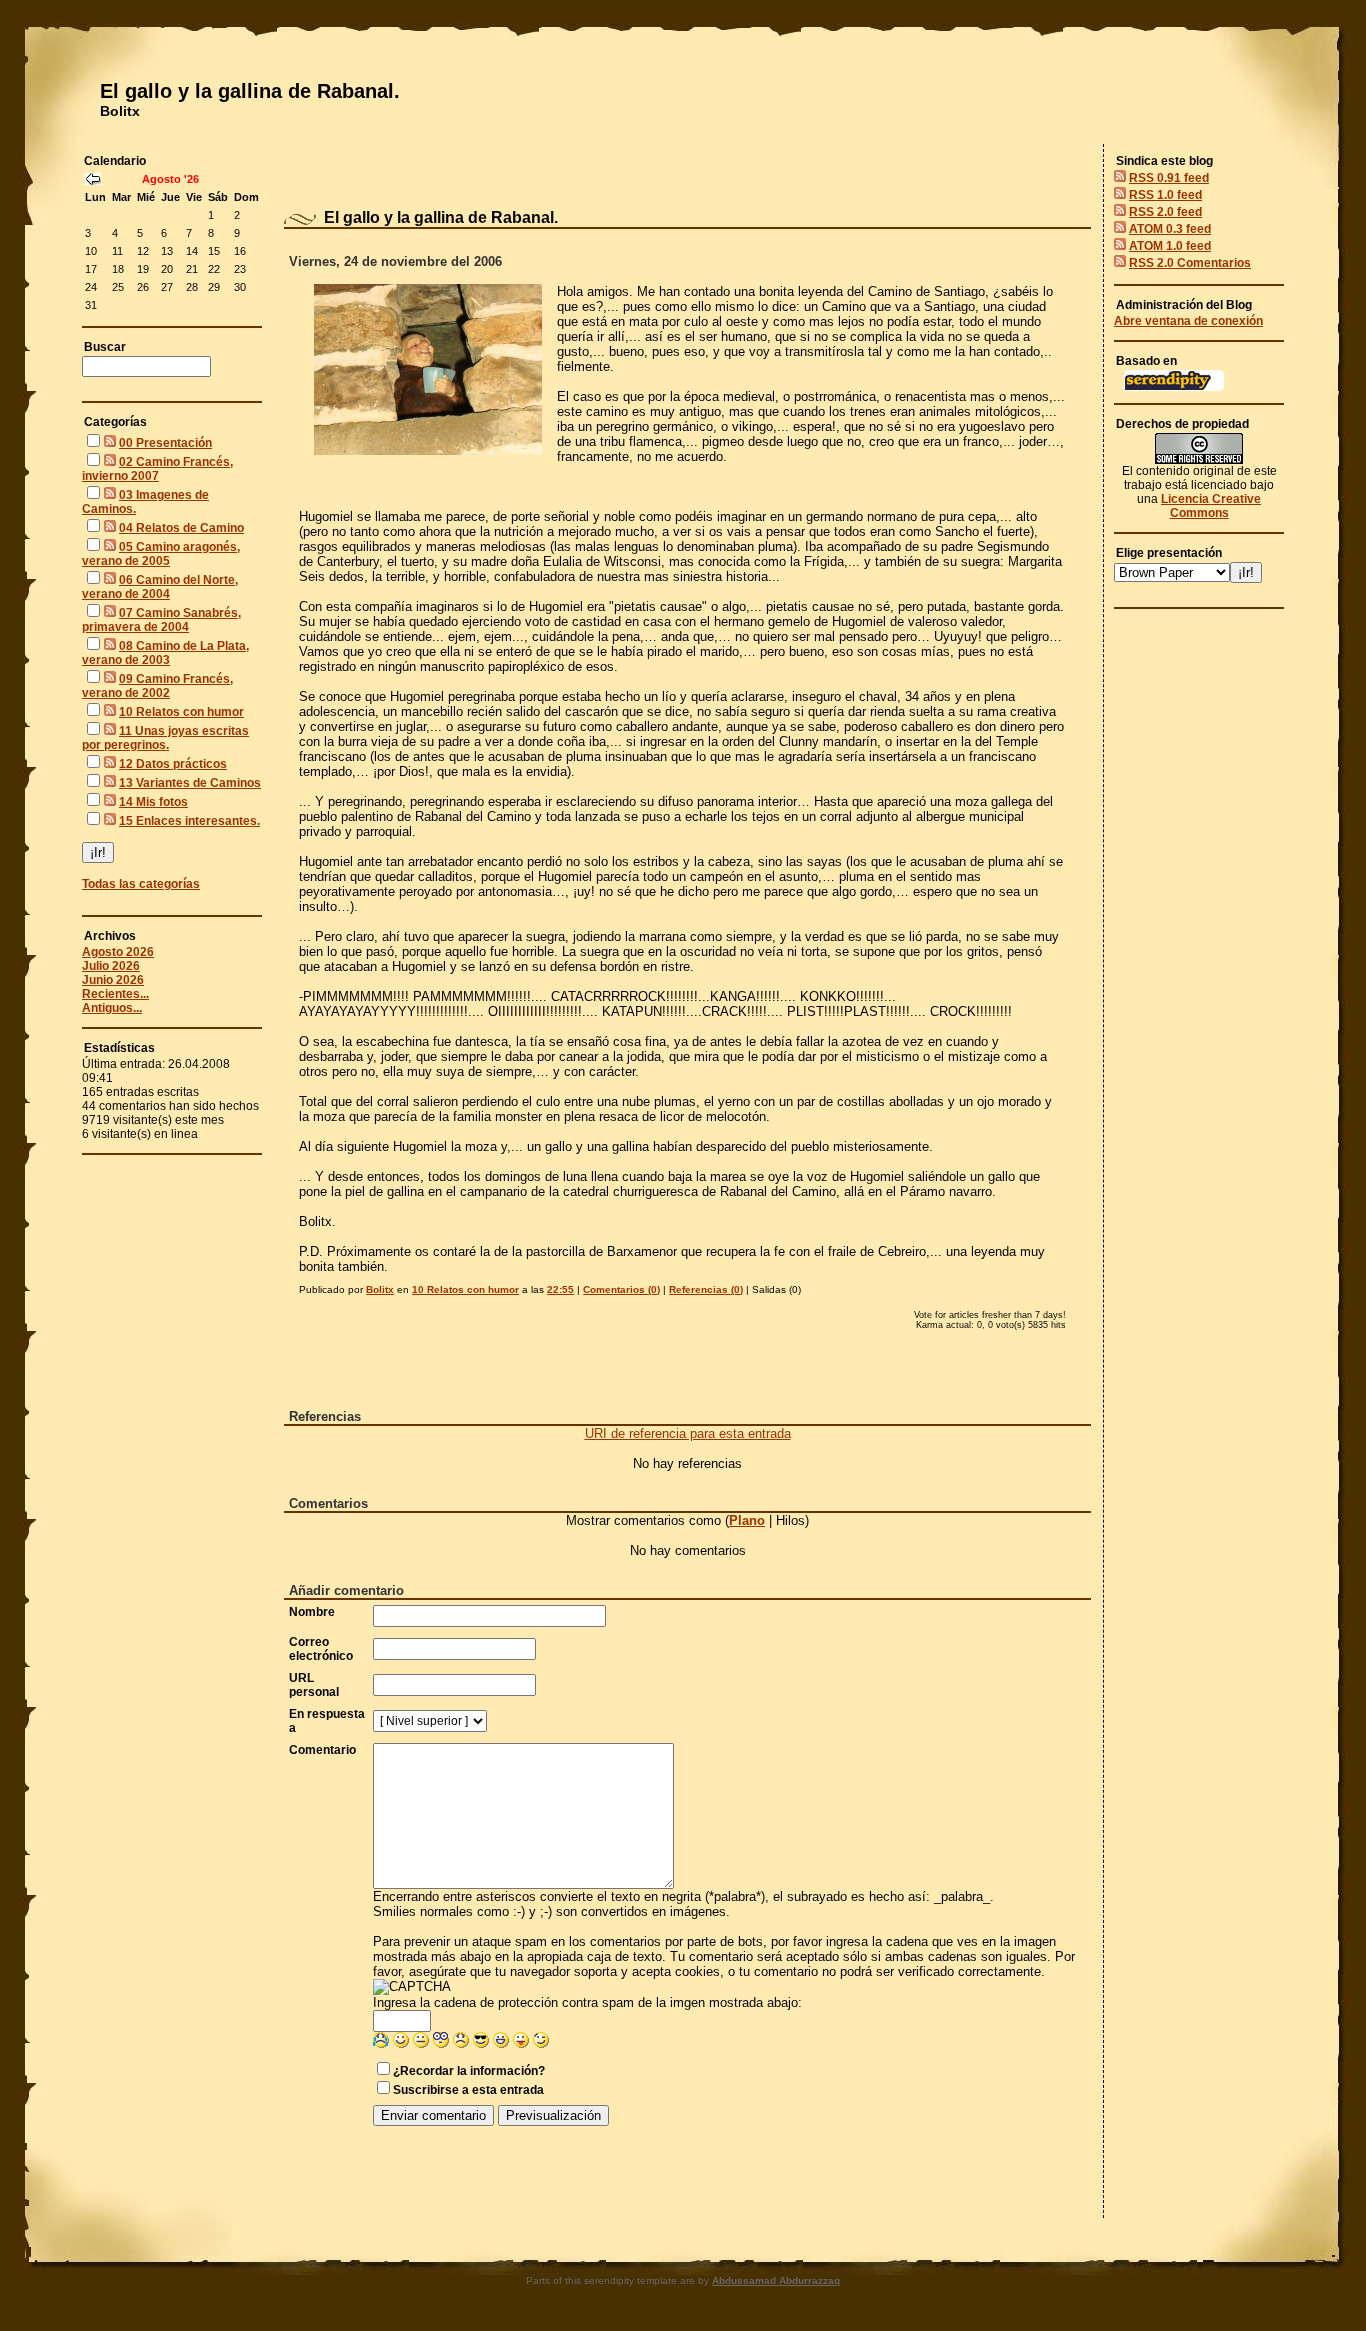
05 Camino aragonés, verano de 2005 (161, 554)
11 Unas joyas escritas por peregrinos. (165, 738)
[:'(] (381, 2043)
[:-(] (461, 2043)
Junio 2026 (113, 980)
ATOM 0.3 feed (1170, 229)
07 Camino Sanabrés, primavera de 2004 (161, 620)
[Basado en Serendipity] (1174, 387)
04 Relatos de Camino (181, 528)
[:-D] (501, 2043)
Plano (747, 1520)
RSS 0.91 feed (1169, 178)
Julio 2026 (111, 966)
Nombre (312, 1612)
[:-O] (441, 2043)
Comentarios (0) (621, 1289)
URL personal (314, 1685)
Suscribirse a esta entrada (468, 2090)
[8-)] (481, 2043)
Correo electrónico (321, 1649)
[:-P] (521, 2043)
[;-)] (541, 2043)
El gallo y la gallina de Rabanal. (250, 91)
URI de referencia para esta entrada (688, 1433)
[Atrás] (93, 181)
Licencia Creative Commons (1211, 506)
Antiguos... (112, 1008)
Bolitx (120, 111)
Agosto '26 (170, 179)
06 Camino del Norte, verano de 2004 (160, 587)
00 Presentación (165, 443)
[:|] (421, 2043)
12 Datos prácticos (173, 764)
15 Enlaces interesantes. (189, 821)
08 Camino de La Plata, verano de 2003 (165, 653)
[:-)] (401, 2043)
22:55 (560, 1289)
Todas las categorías (141, 884)
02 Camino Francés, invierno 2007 (157, 469)
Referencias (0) (706, 1289)
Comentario (322, 1750)
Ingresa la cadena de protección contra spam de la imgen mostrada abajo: (587, 2002)
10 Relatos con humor (181, 712)
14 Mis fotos (153, 802)
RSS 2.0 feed (1165, 212)
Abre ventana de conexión (1188, 321)
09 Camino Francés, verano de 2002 (157, 686)
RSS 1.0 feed (1165, 195)
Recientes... (115, 994)
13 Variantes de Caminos (190, 783)
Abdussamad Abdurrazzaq (776, 2280)
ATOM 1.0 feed (1170, 246)
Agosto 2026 (118, 952)
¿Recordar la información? (469, 2071)
